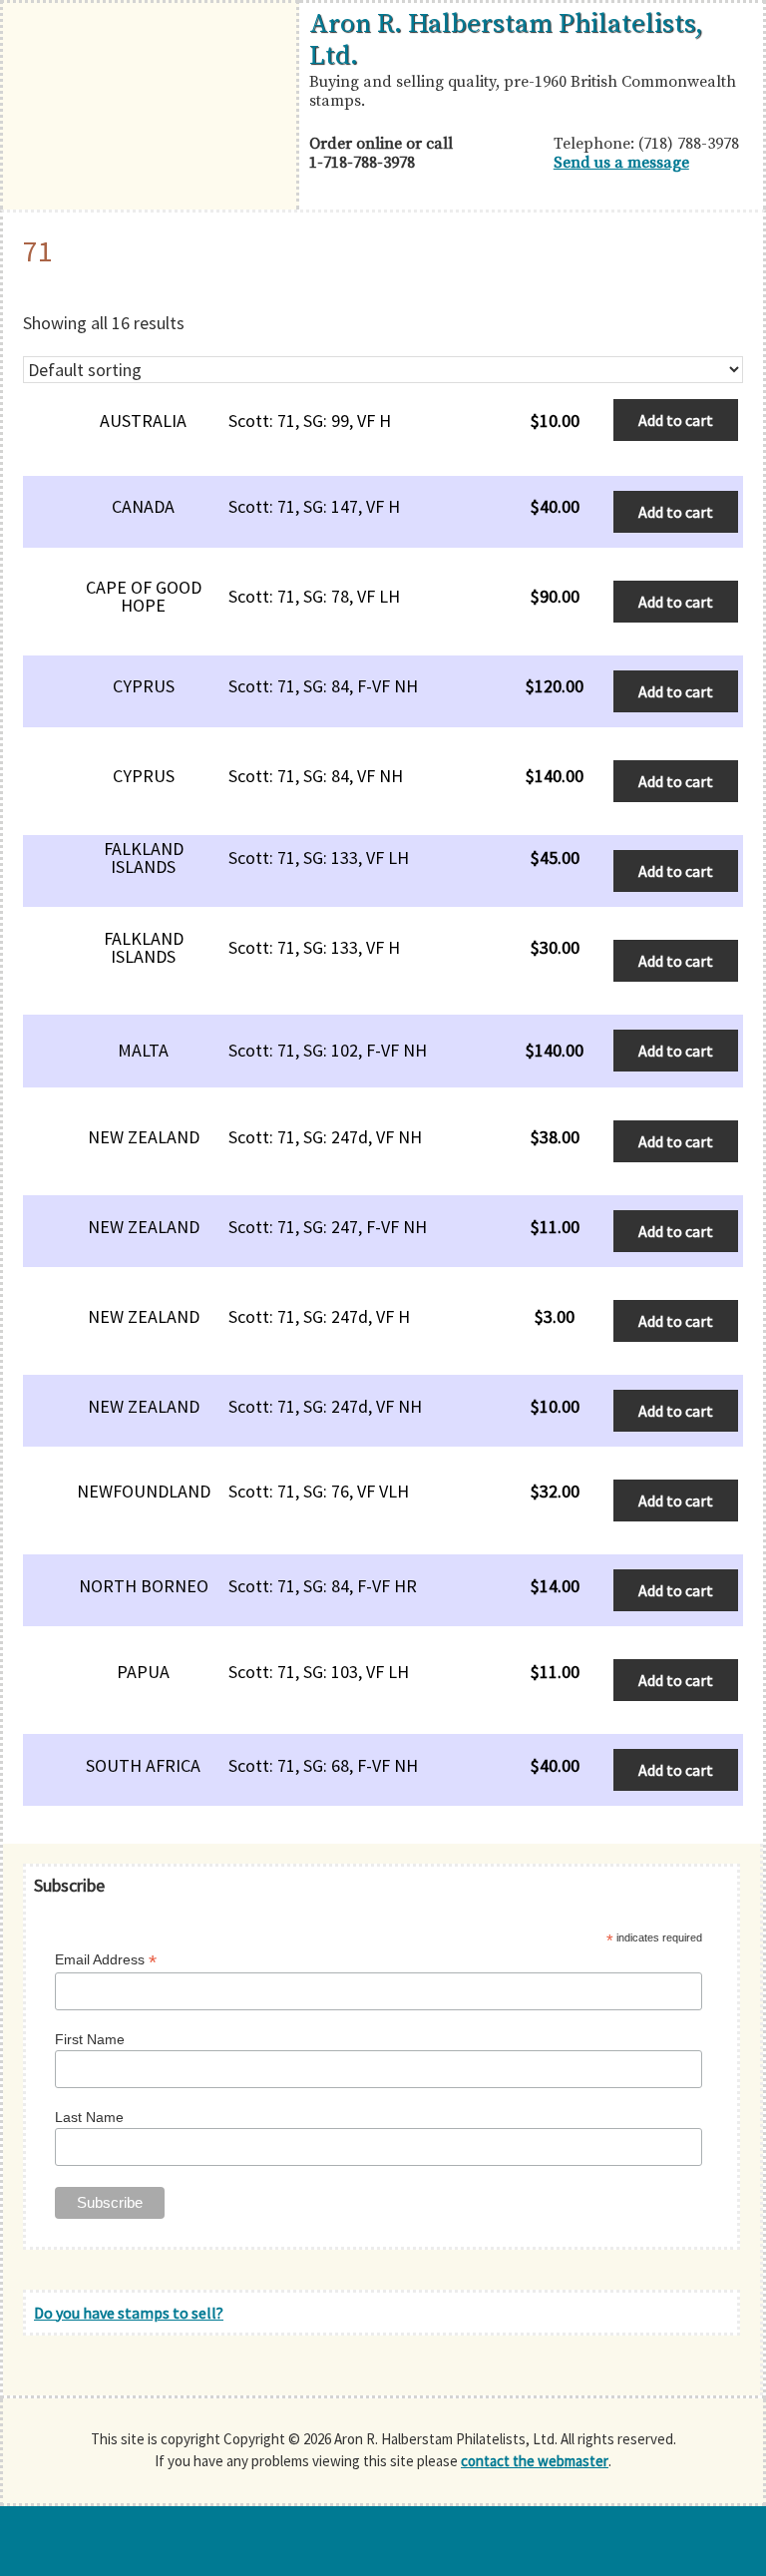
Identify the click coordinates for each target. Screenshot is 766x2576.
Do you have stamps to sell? (129, 2313)
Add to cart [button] (676, 420)
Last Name (89, 2117)
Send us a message (621, 163)
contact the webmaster (535, 2461)
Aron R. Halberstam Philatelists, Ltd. (506, 40)
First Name (90, 2039)
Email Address (106, 1960)
